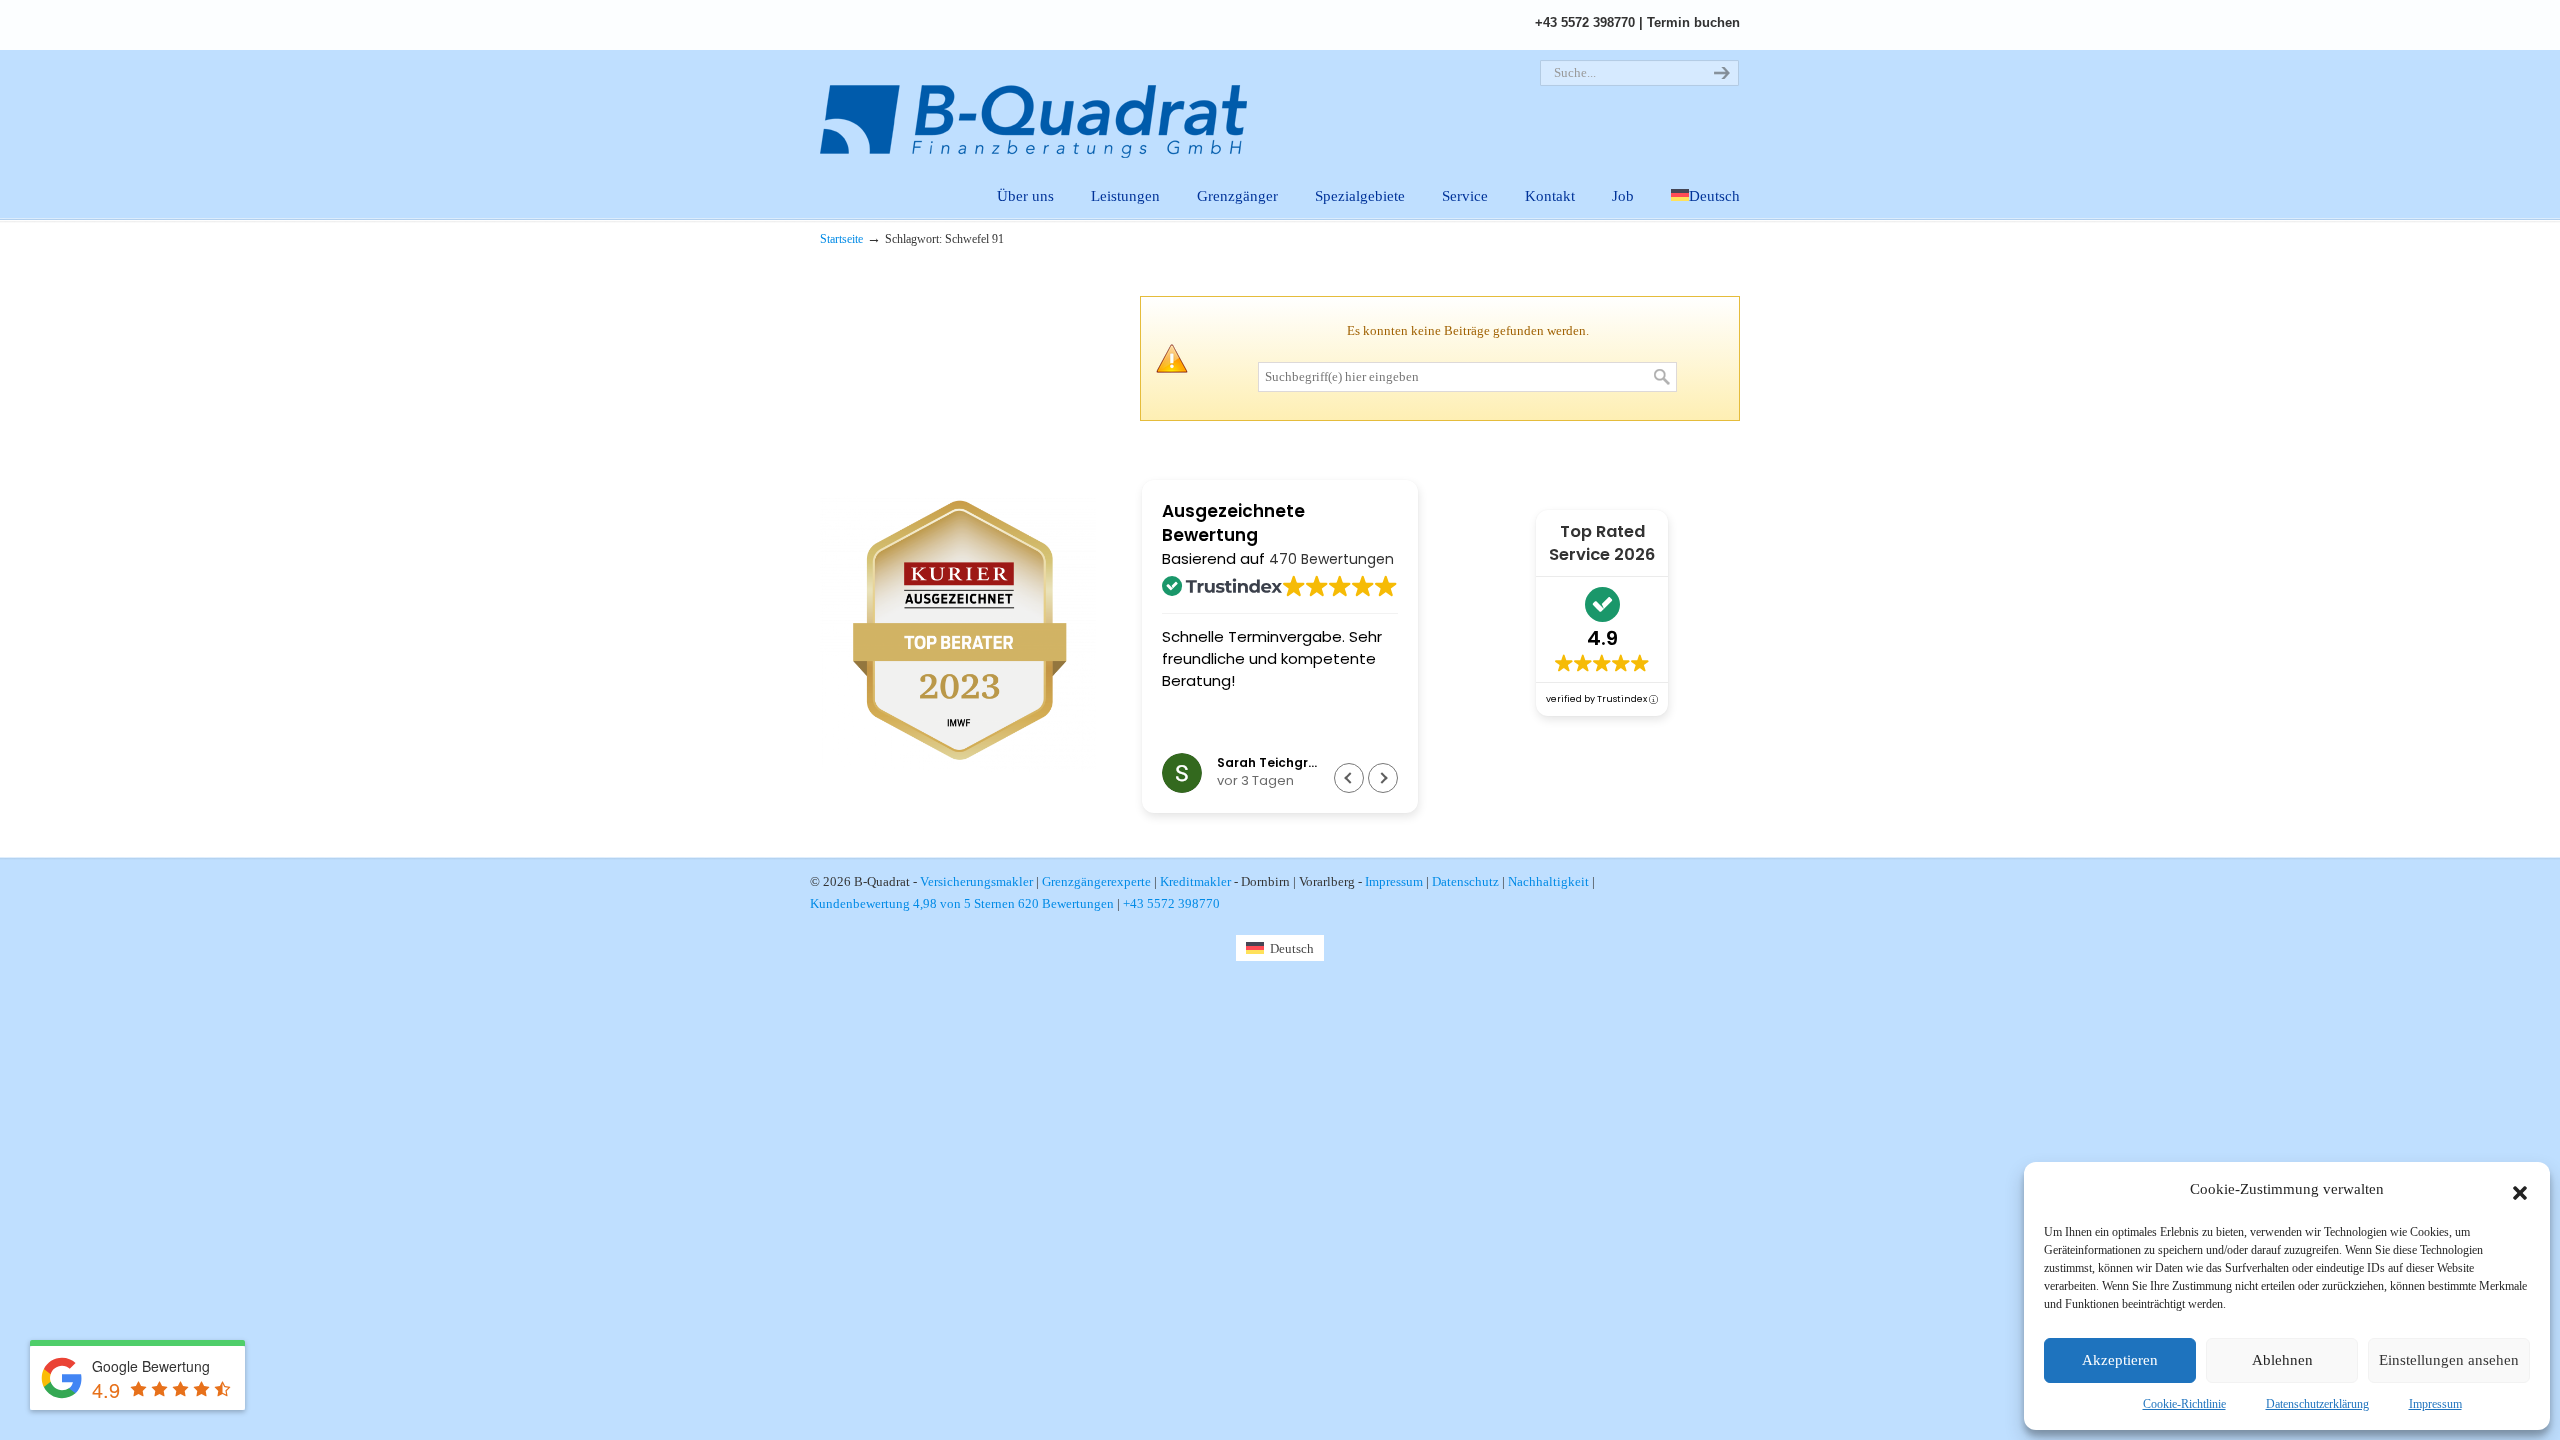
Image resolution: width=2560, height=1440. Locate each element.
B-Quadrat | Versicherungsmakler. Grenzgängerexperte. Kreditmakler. (1045, 105)
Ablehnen (2282, 1360)
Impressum (2435, 1404)
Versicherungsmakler (976, 881)
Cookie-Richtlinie (2184, 1404)
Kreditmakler (1195, 881)
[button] (2520, 1190)
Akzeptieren (2120, 1360)
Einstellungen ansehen (2449, 1360)
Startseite (841, 239)
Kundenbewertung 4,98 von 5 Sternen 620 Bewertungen (962, 903)
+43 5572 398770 (1585, 22)
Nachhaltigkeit (1548, 881)
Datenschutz (1465, 881)
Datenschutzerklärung (2317, 1404)
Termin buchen (1693, 22)
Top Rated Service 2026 (1602, 543)
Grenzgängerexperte (1096, 881)
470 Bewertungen (1331, 559)
